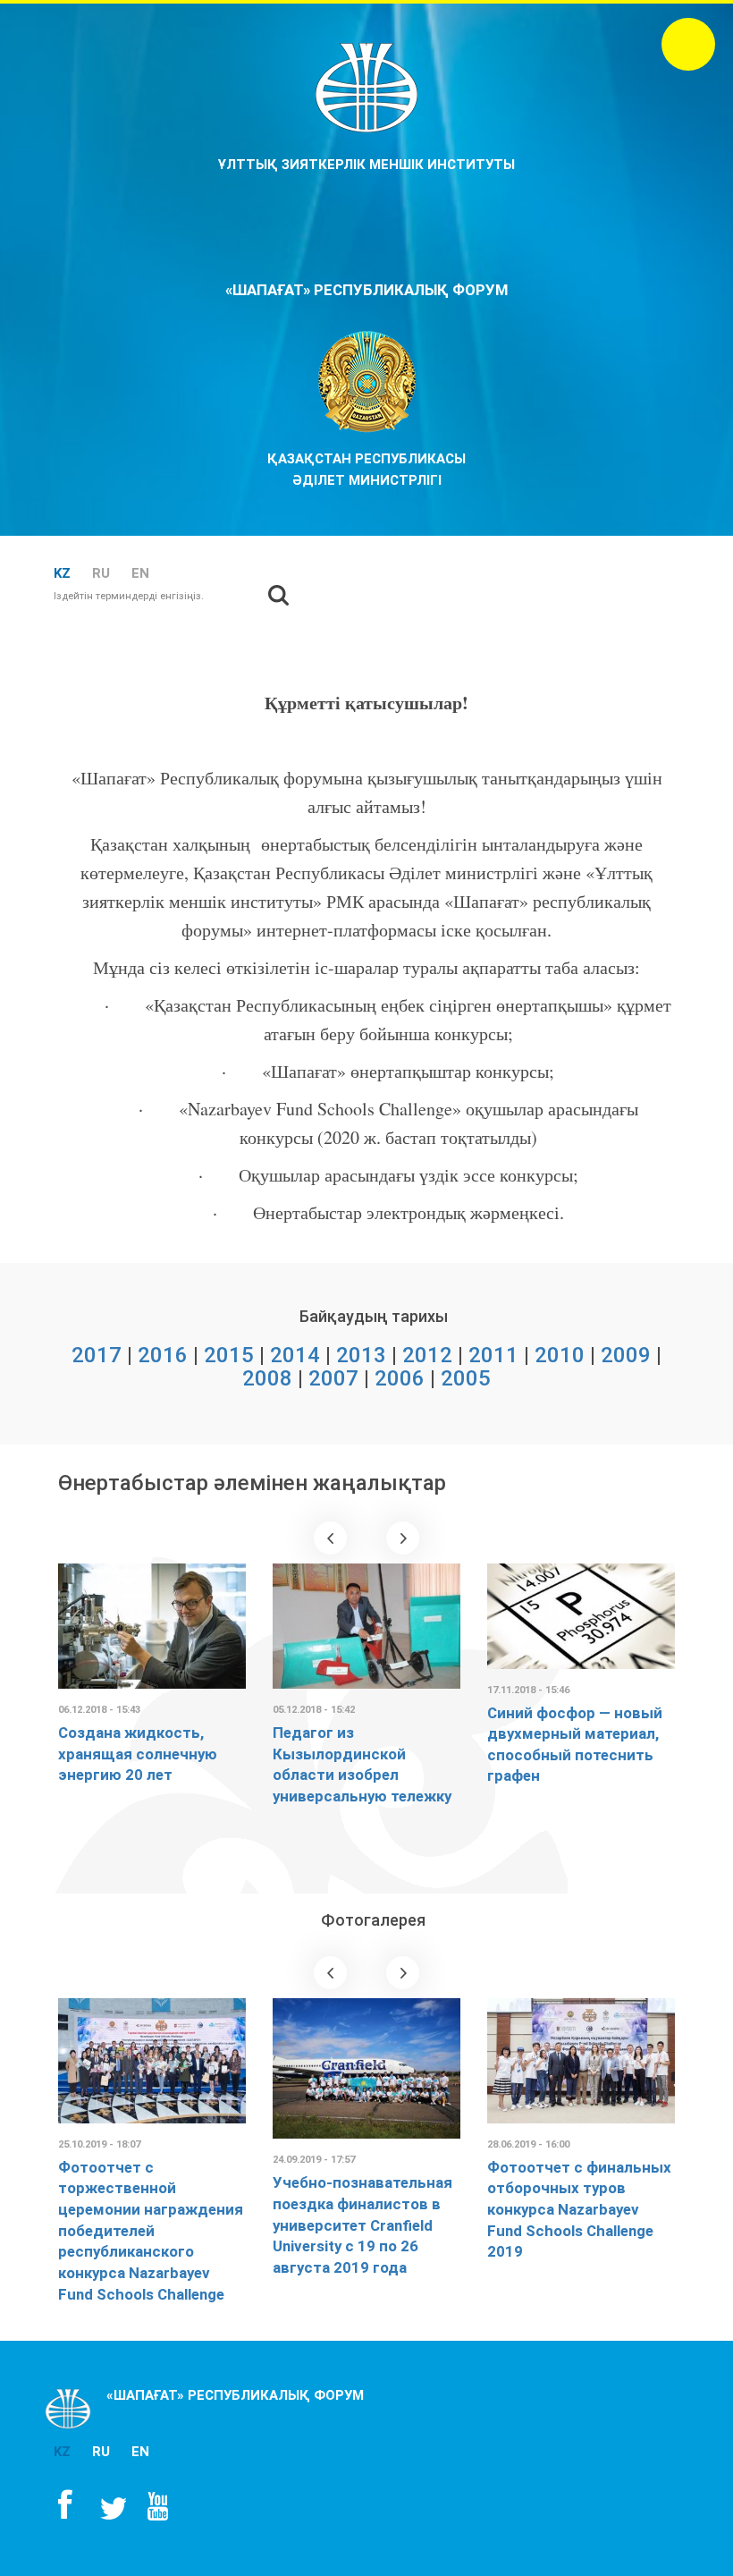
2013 (361, 1355)
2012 (427, 1355)
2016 (163, 1355)
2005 (466, 1378)
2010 (560, 1355)
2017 (97, 1355)
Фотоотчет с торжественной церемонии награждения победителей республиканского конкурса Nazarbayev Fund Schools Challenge (151, 2231)
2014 (295, 1355)
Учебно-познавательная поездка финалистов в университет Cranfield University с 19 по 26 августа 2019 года (362, 2225)
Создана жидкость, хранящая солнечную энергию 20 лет (138, 1754)
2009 (626, 1355)
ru (101, 573)
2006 (400, 1378)
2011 (493, 1355)
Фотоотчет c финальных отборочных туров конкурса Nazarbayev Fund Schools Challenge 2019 (579, 2210)
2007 (333, 1378)
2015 (229, 1355)
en (140, 573)
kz (62, 573)
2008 (267, 1378)
